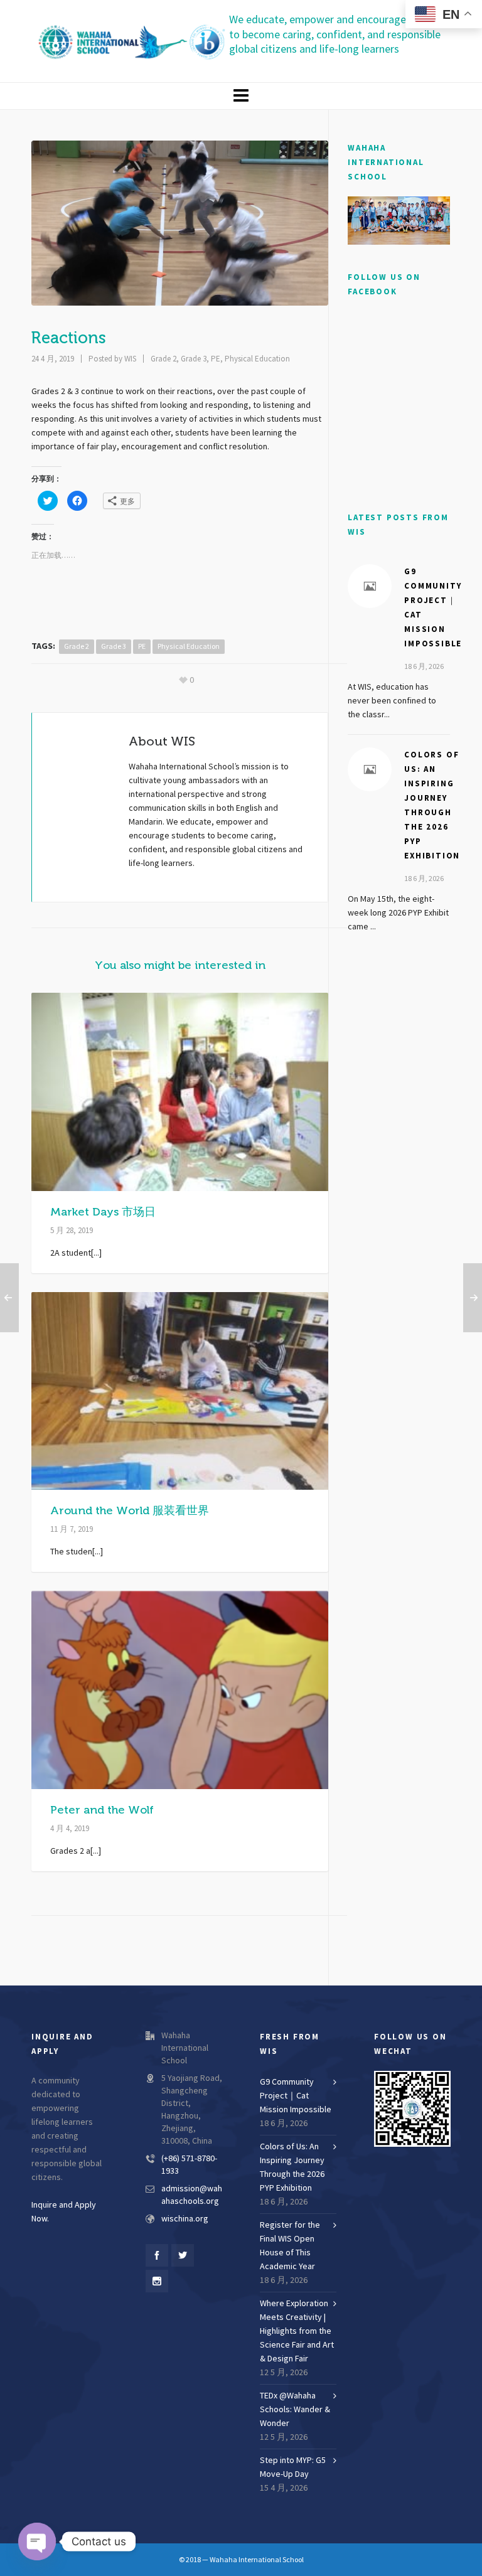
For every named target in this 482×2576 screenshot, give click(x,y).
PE (216, 359)
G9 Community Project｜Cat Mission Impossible (296, 2096)
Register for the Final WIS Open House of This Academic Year (290, 2246)
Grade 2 (163, 359)
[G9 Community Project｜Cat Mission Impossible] (370, 586)
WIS (130, 359)
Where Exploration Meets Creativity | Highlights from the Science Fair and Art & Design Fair (297, 2331)
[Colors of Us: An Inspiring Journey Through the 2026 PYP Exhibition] (370, 769)
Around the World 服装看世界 (130, 1510)
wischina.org (185, 2219)
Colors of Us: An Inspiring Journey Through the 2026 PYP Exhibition (292, 2167)
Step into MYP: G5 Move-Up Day (293, 2467)
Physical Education (257, 359)
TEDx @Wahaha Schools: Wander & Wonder (295, 2410)
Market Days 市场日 (103, 1212)
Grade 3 (194, 359)
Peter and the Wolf (102, 1810)
